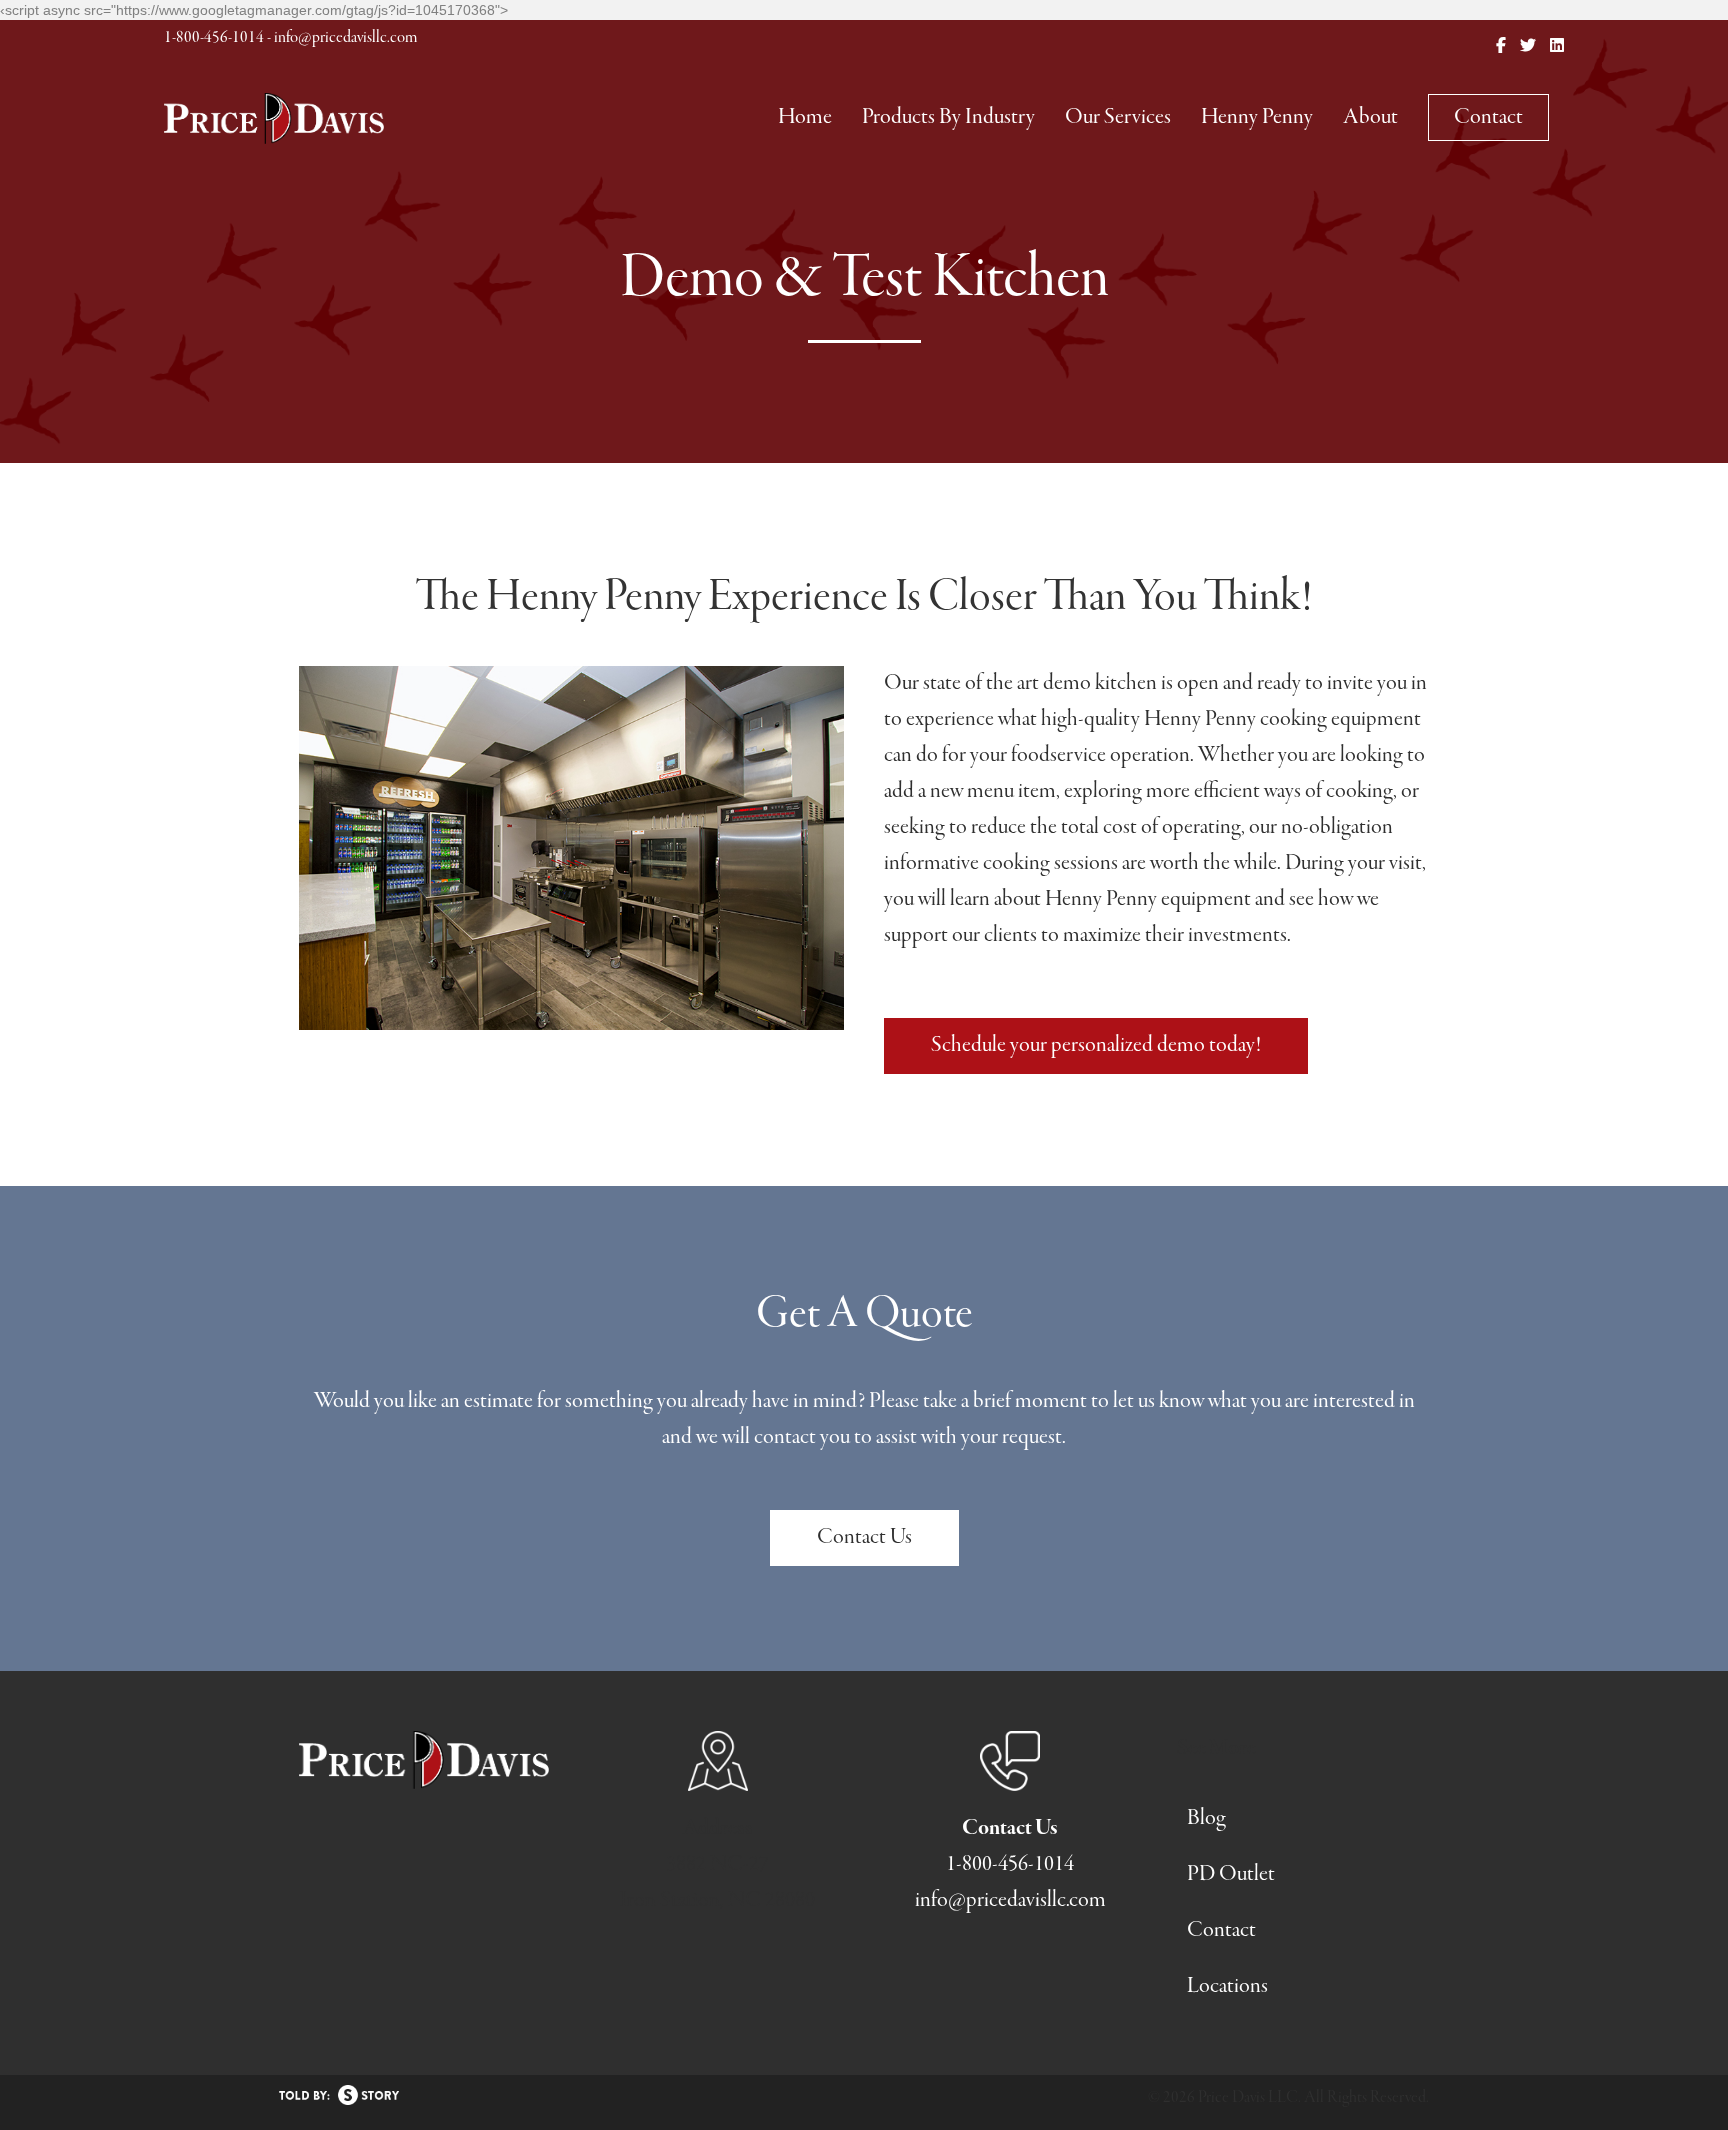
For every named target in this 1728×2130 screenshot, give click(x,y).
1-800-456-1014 (214, 38)
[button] (1096, 1046)
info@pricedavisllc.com (345, 38)
